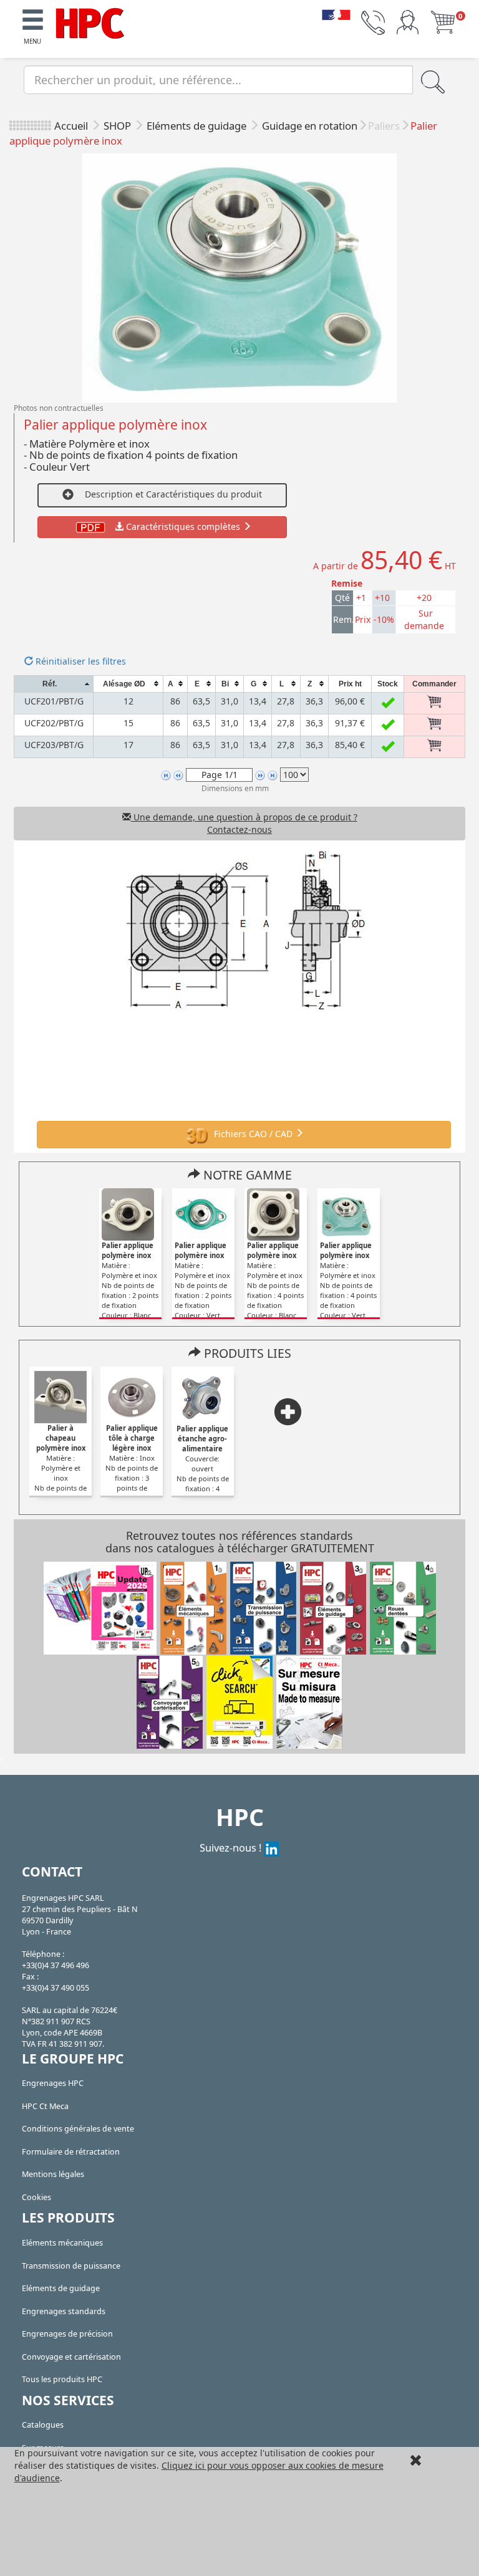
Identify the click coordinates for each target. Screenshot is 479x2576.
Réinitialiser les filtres (80, 661)
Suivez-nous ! (232, 1848)
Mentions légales (53, 2174)
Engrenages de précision (67, 2334)
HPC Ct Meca (45, 2106)
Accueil (71, 126)
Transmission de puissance (71, 2266)
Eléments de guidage (198, 126)
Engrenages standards (64, 2311)
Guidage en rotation (310, 126)
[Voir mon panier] (443, 22)
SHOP (119, 126)
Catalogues (43, 2425)
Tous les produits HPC (62, 2379)
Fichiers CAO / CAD (253, 1133)
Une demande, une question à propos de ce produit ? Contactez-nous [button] (244, 823)
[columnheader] (54, 684)
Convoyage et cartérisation (71, 2357)
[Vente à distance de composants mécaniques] (90, 22)
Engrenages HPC (53, 2083)
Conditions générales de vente (78, 2129)
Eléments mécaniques (62, 2243)
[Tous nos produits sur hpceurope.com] (239, 1701)
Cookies (36, 2197)
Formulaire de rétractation (71, 2152)
